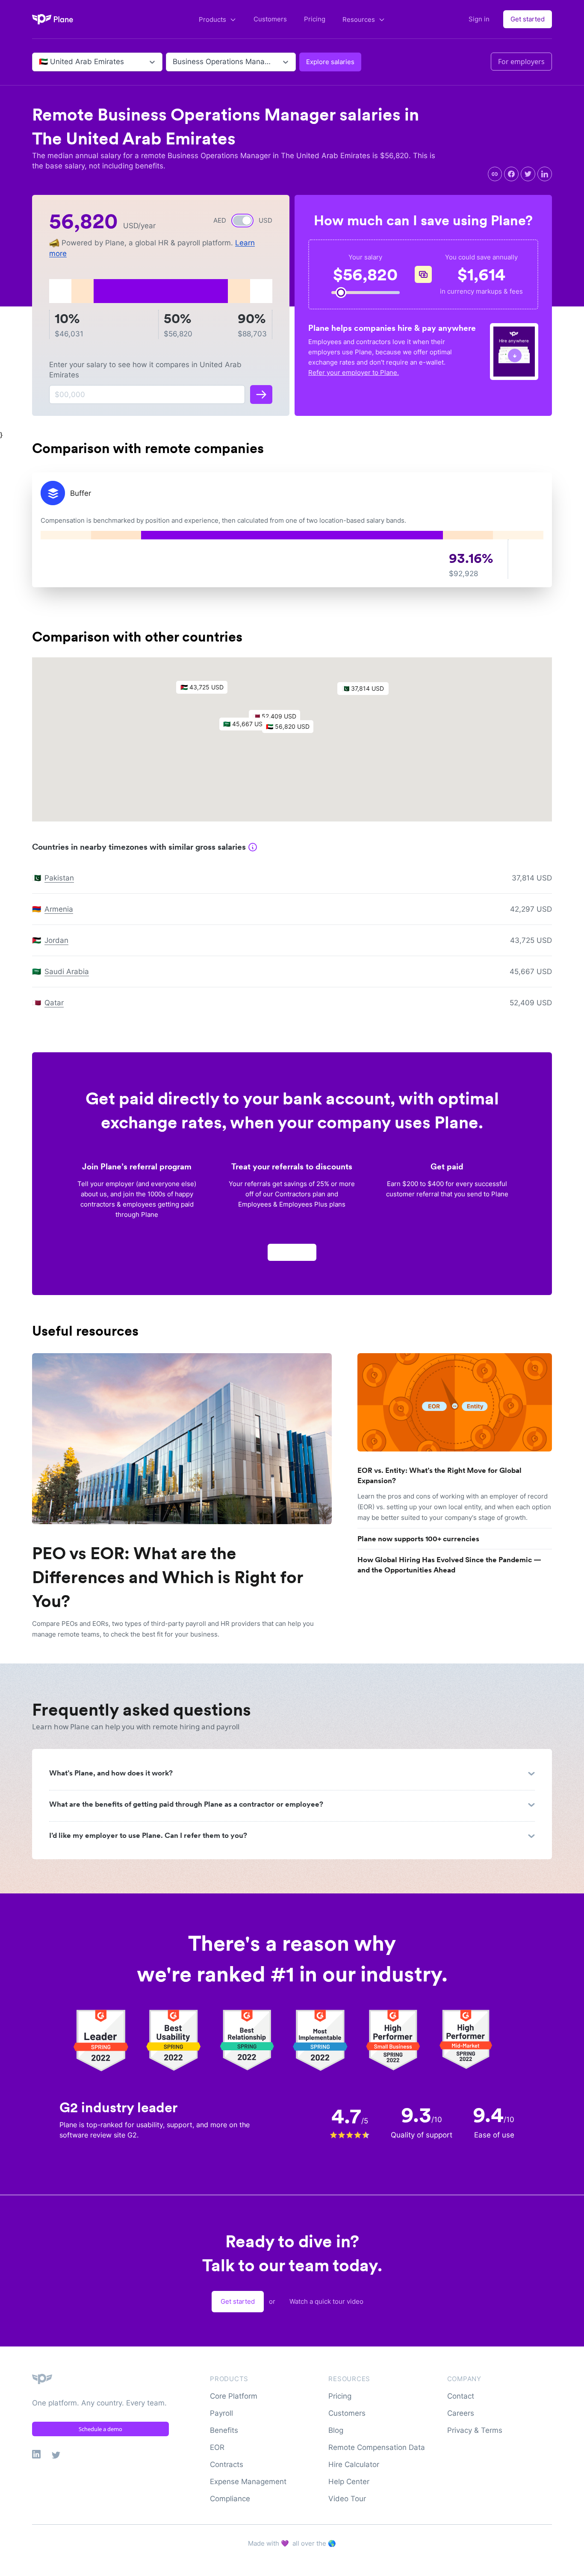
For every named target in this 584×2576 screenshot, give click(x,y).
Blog (336, 2430)
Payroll (221, 2413)
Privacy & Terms (475, 2430)
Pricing (315, 19)
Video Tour (347, 2499)
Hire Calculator (354, 2464)
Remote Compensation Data (377, 2447)
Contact (461, 2396)
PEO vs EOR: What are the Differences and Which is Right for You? (168, 1577)
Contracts (227, 2464)
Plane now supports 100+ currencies (418, 1539)
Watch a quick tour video (326, 2301)
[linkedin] (545, 174)
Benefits (224, 2430)
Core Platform (234, 2396)
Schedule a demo (100, 2429)
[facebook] (511, 174)
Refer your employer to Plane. (354, 372)
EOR (217, 2447)
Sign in (479, 19)
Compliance (230, 2499)
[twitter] (528, 174)
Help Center (349, 2482)
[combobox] (40, 62)
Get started (528, 19)
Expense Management (248, 2482)
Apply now (292, 1252)
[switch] (242, 221)
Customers (270, 19)
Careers (461, 2413)
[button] (292, 729)
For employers (521, 62)
